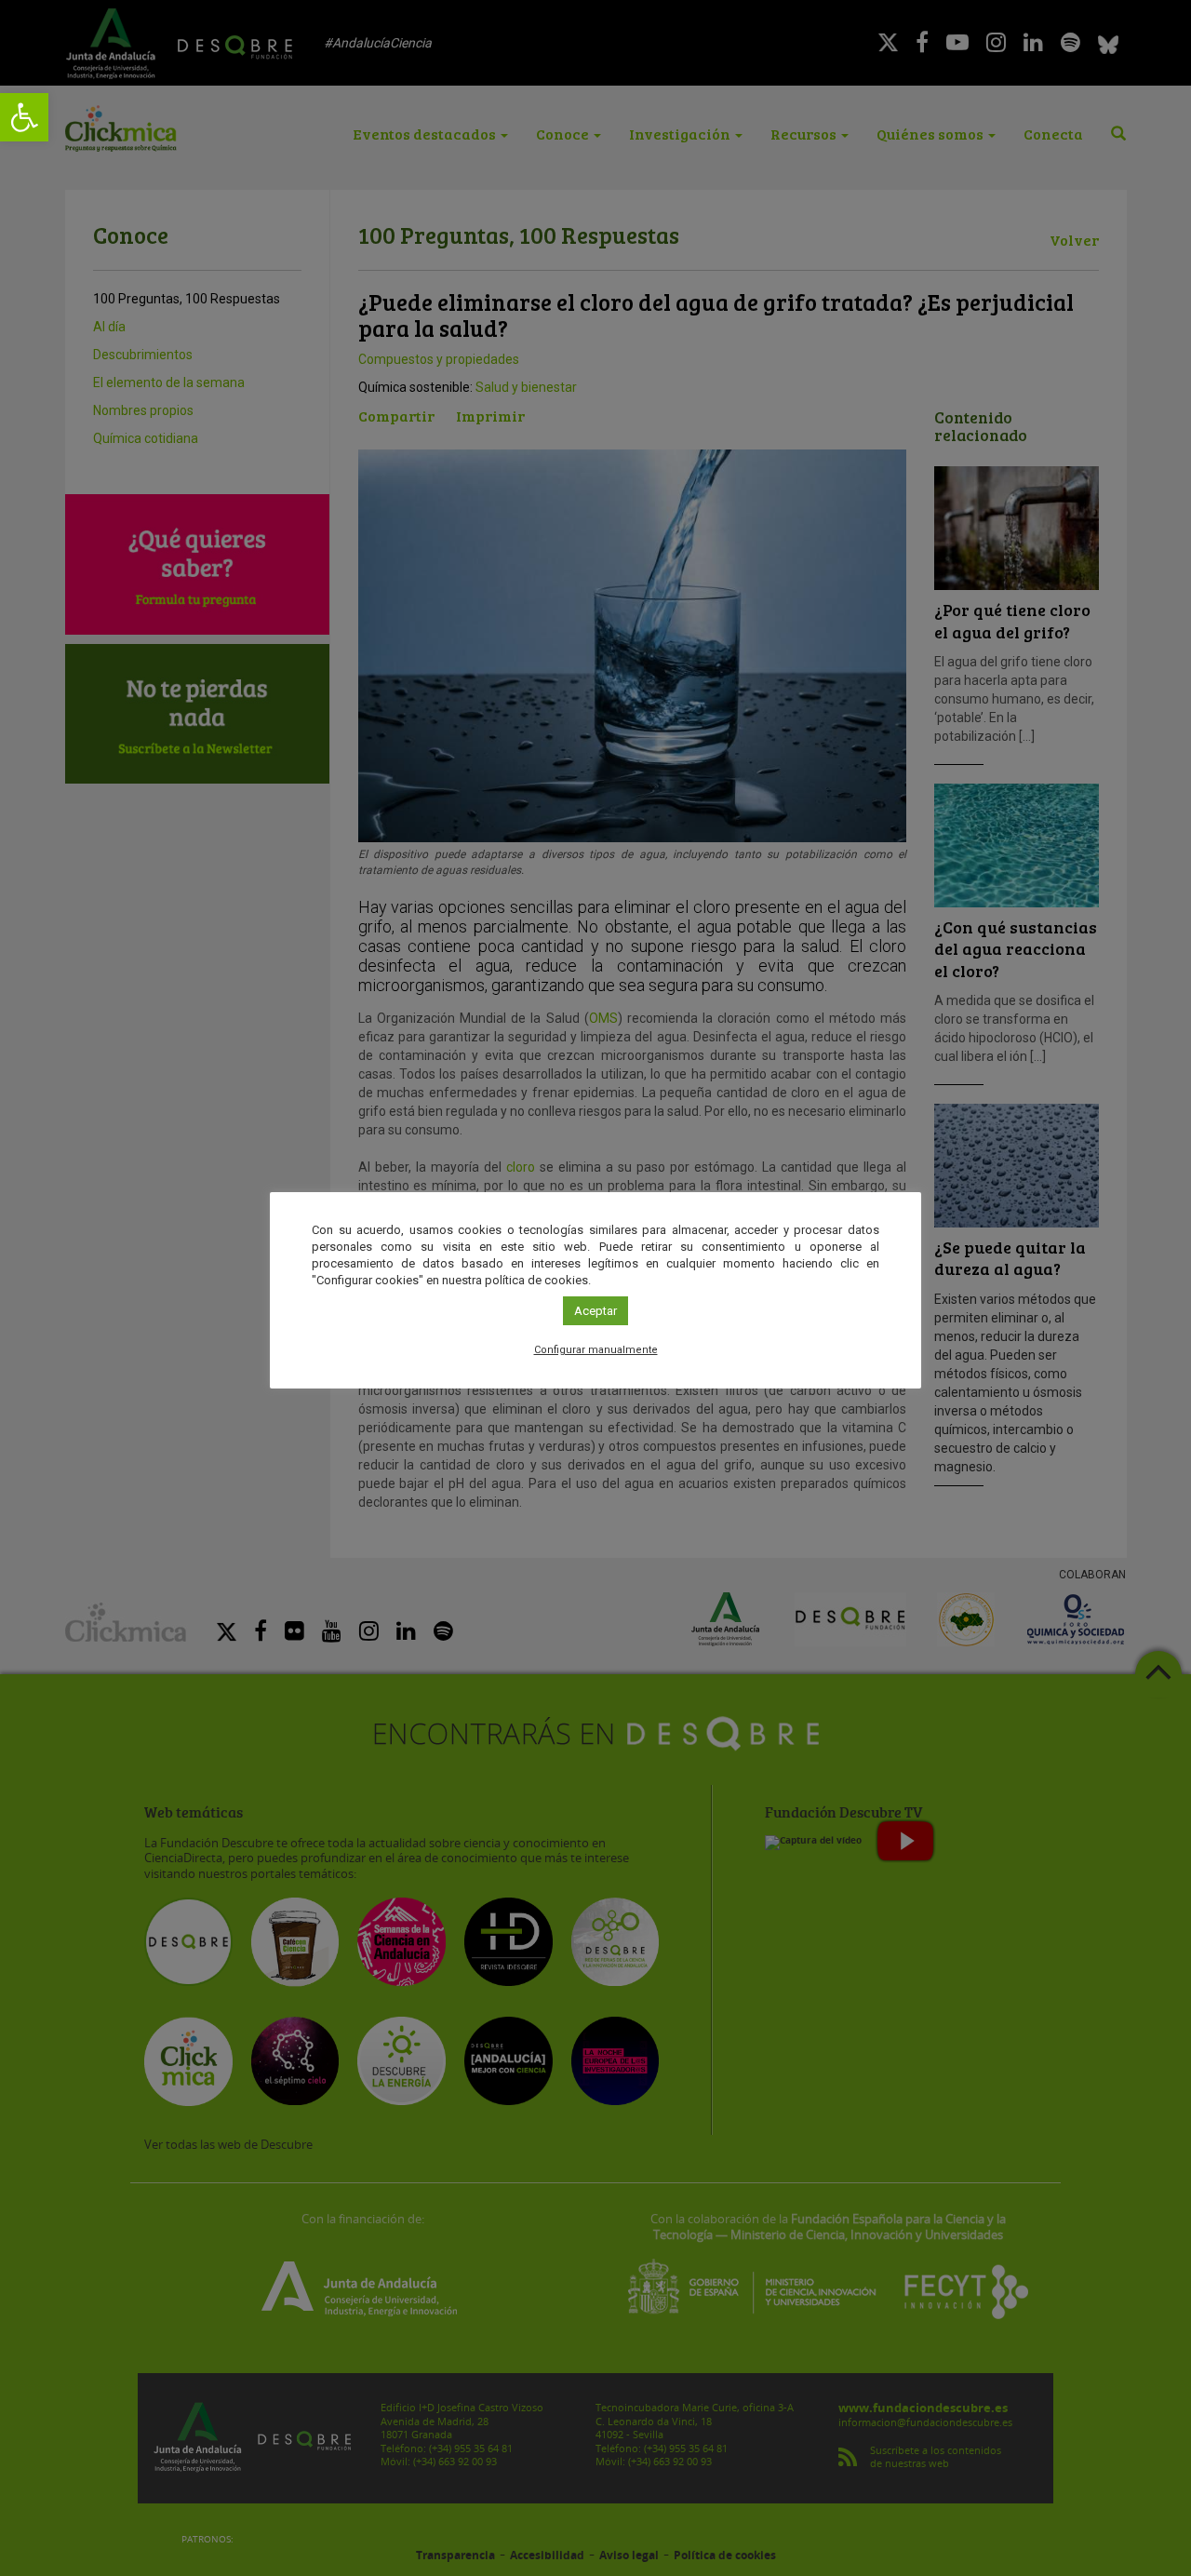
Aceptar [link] (595, 1311)
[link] (24, 117)
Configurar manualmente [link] (596, 1350)
